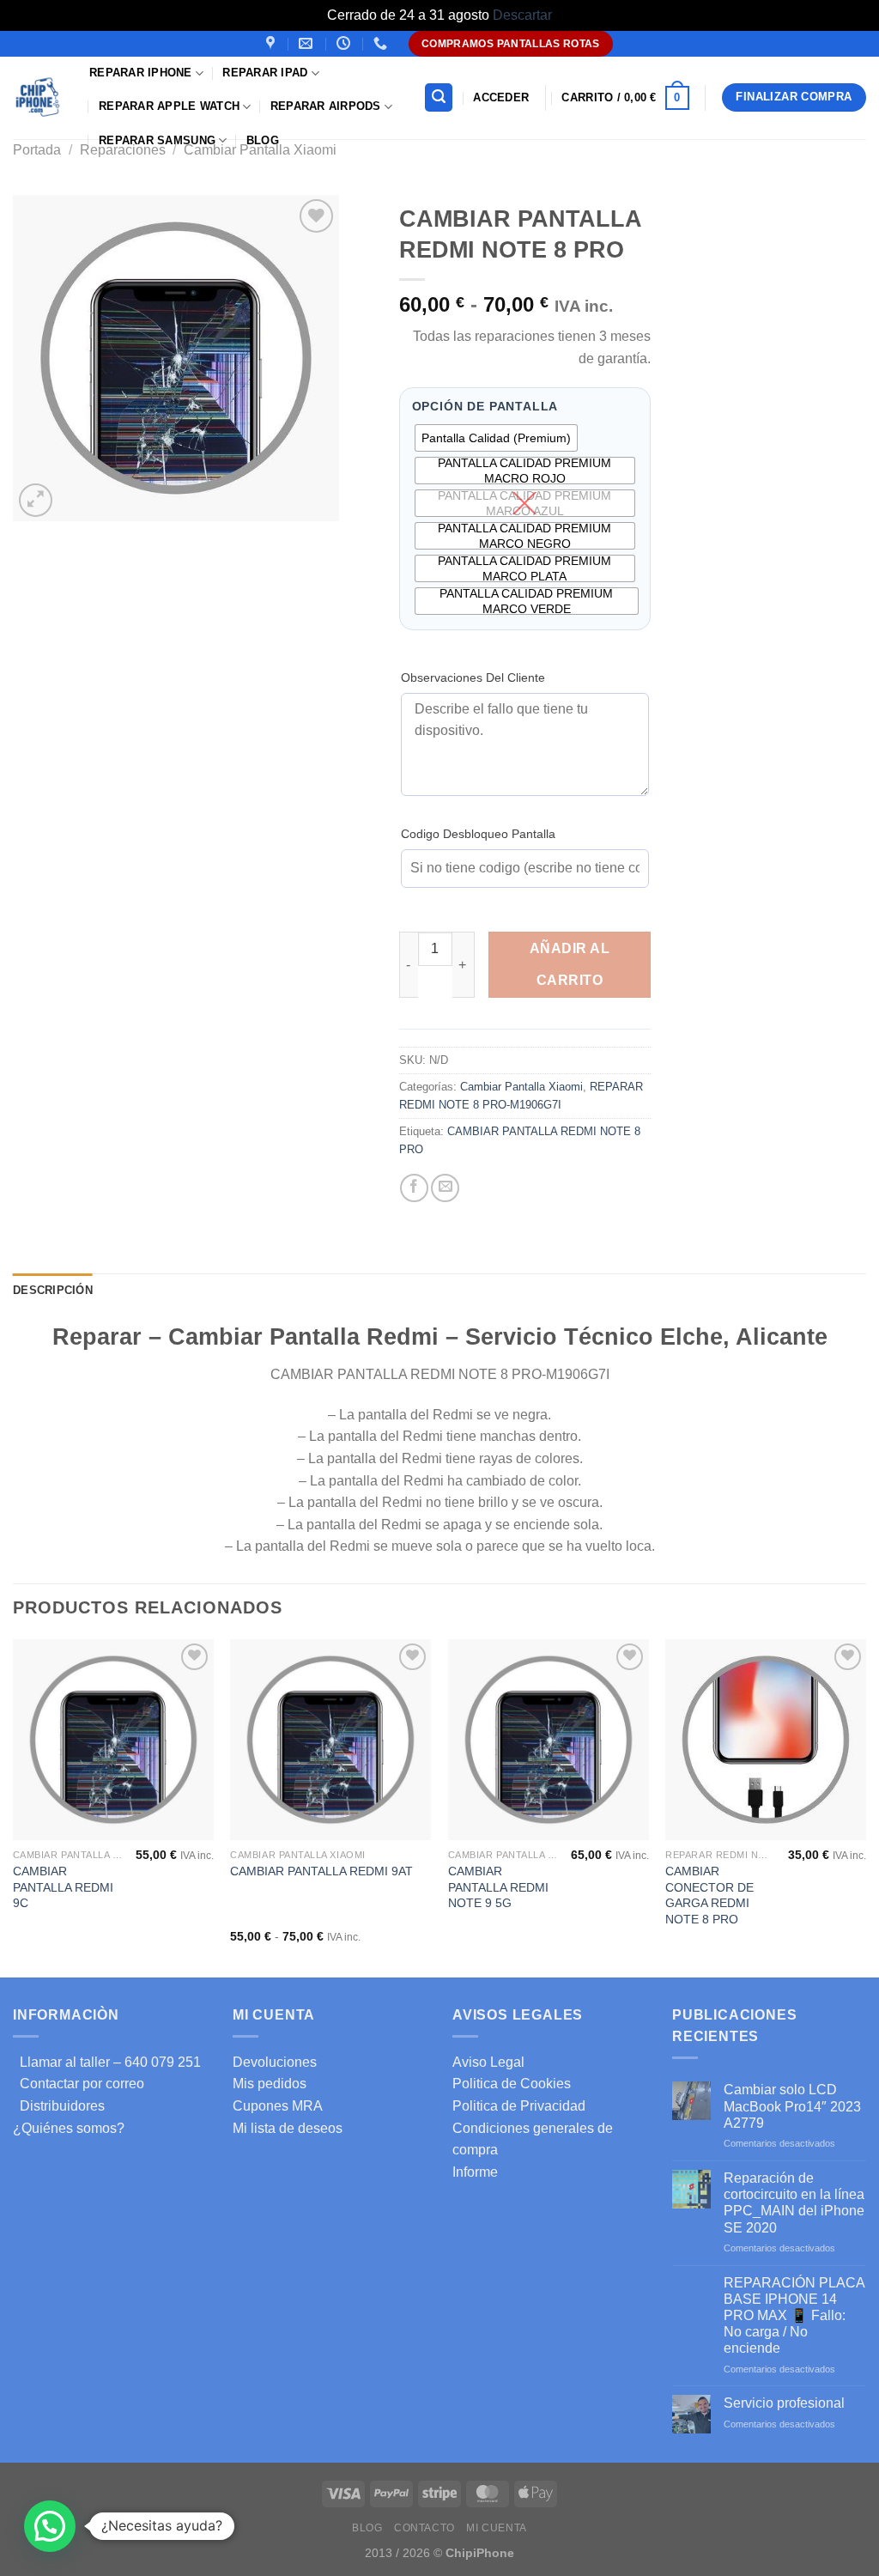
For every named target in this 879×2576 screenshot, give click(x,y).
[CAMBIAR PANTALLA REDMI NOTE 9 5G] (549, 1740)
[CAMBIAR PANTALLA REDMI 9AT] (330, 1740)
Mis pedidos (270, 2084)
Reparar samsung (157, 140)
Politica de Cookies (512, 2084)
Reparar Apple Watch (169, 106)
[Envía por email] (445, 1188)
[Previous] (14, 1807)
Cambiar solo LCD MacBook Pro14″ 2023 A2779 (792, 2106)
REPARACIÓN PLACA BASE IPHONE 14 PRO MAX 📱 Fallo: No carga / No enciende (794, 2316)
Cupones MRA (278, 2106)
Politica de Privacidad (519, 2106)
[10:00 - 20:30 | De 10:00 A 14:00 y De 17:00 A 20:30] (346, 43)
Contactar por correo (79, 2084)
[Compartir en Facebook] (414, 1188)
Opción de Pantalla (485, 407)
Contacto (424, 2528)
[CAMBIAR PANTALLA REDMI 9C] (113, 1740)
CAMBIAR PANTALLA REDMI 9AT (321, 1871)
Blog (263, 140)
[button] (50, 2526)
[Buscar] (439, 97)
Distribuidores (59, 2106)
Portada (37, 150)
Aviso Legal (488, 2062)
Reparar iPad (265, 73)
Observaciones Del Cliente (473, 677)
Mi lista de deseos (288, 2128)
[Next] (865, 1807)
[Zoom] (36, 500)
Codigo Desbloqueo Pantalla (478, 834)
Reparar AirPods (326, 106)
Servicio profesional (784, 2403)
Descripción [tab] (53, 1290)
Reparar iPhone (141, 73)
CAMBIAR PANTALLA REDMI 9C (63, 1887)
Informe (475, 2172)
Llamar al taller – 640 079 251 (107, 2062)
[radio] (496, 438)
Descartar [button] (522, 15)
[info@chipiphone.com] (308, 43)
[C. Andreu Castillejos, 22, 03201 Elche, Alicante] (273, 43)
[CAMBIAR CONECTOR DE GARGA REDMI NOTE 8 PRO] (766, 1740)
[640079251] (382, 43)
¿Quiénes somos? (69, 2128)
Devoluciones (275, 2062)
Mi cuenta (497, 2528)
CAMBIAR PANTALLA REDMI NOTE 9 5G (498, 1887)
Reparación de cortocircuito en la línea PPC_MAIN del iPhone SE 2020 (794, 2203)
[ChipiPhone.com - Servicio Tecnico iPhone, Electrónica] (38, 97)
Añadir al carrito (570, 964)
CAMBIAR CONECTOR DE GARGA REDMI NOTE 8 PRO (709, 1895)
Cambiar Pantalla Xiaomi (521, 1087)
